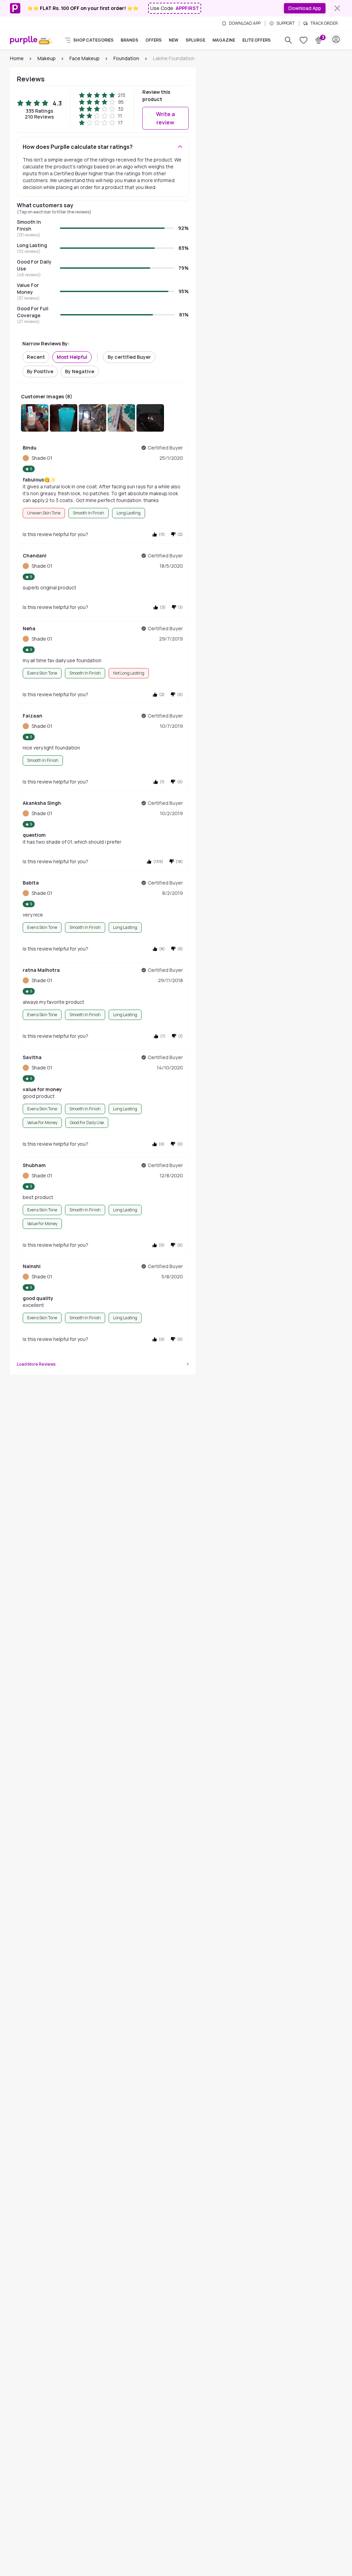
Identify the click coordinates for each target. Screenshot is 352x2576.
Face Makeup (85, 58)
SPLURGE (195, 40)
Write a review (166, 118)
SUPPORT (285, 23)
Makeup (47, 58)
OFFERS (153, 40)
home (17, 58)
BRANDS (129, 40)
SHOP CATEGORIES (93, 40)
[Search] (288, 40)
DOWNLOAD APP (245, 23)
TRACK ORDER (324, 23)
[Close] (337, 8)
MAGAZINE (224, 40)
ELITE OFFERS (256, 40)
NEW (174, 40)
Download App (305, 8)
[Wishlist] (304, 40)
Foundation (126, 58)
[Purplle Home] (24, 40)
